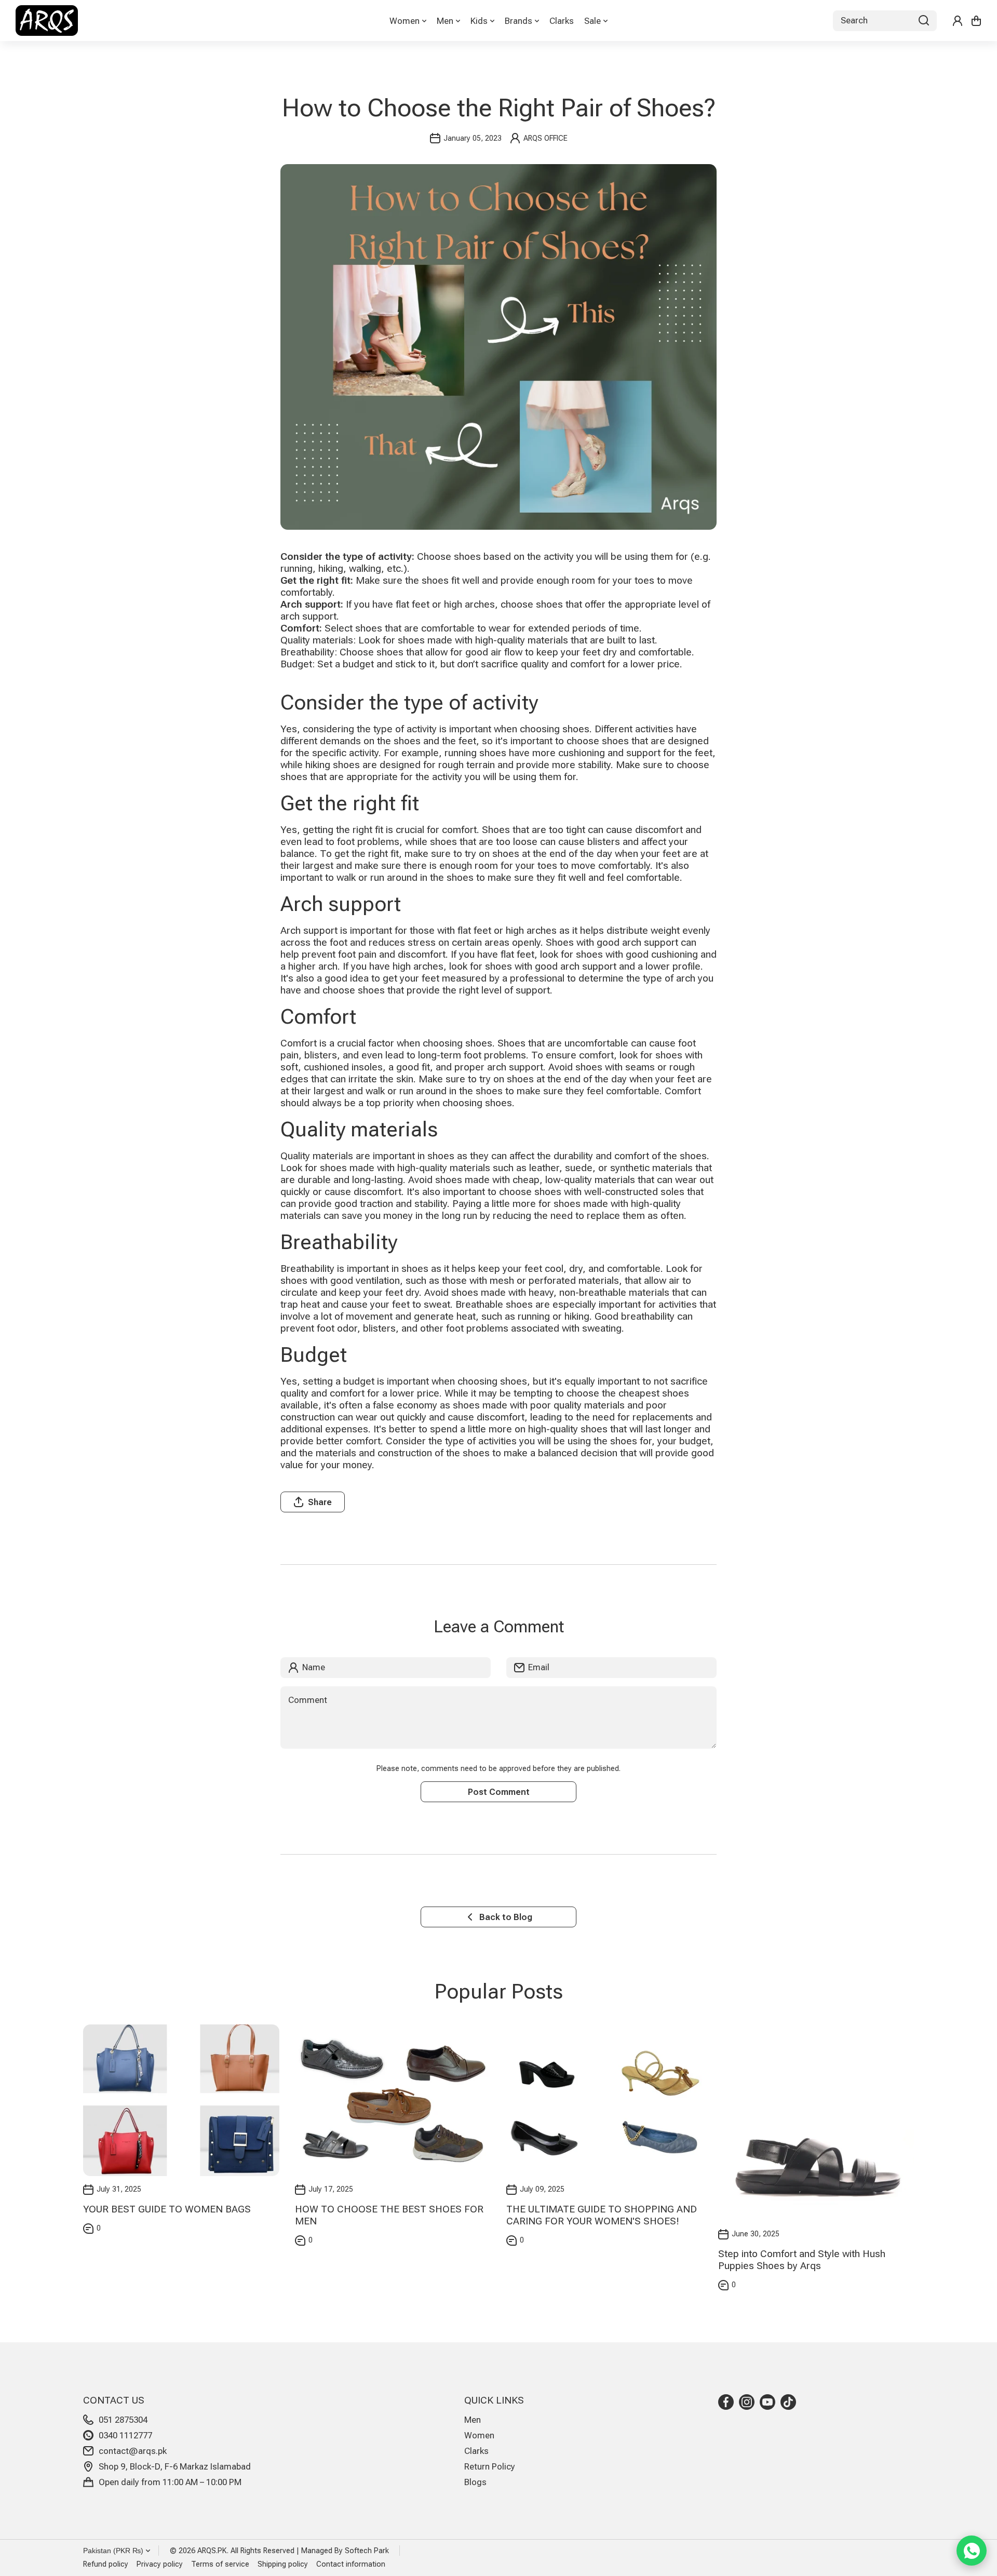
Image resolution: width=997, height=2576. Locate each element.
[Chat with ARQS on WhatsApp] (972, 2551)
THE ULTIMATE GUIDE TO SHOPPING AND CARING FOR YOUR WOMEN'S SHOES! (602, 2215)
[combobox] (885, 21)
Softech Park (367, 2551)
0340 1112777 (125, 2435)
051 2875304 (123, 2420)
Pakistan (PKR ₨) (113, 2551)
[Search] (924, 21)
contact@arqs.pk (133, 2451)
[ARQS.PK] (47, 21)
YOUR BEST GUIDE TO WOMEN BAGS (167, 2209)
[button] (976, 21)
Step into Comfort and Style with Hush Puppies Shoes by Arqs (802, 2260)
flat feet (474, 930)
